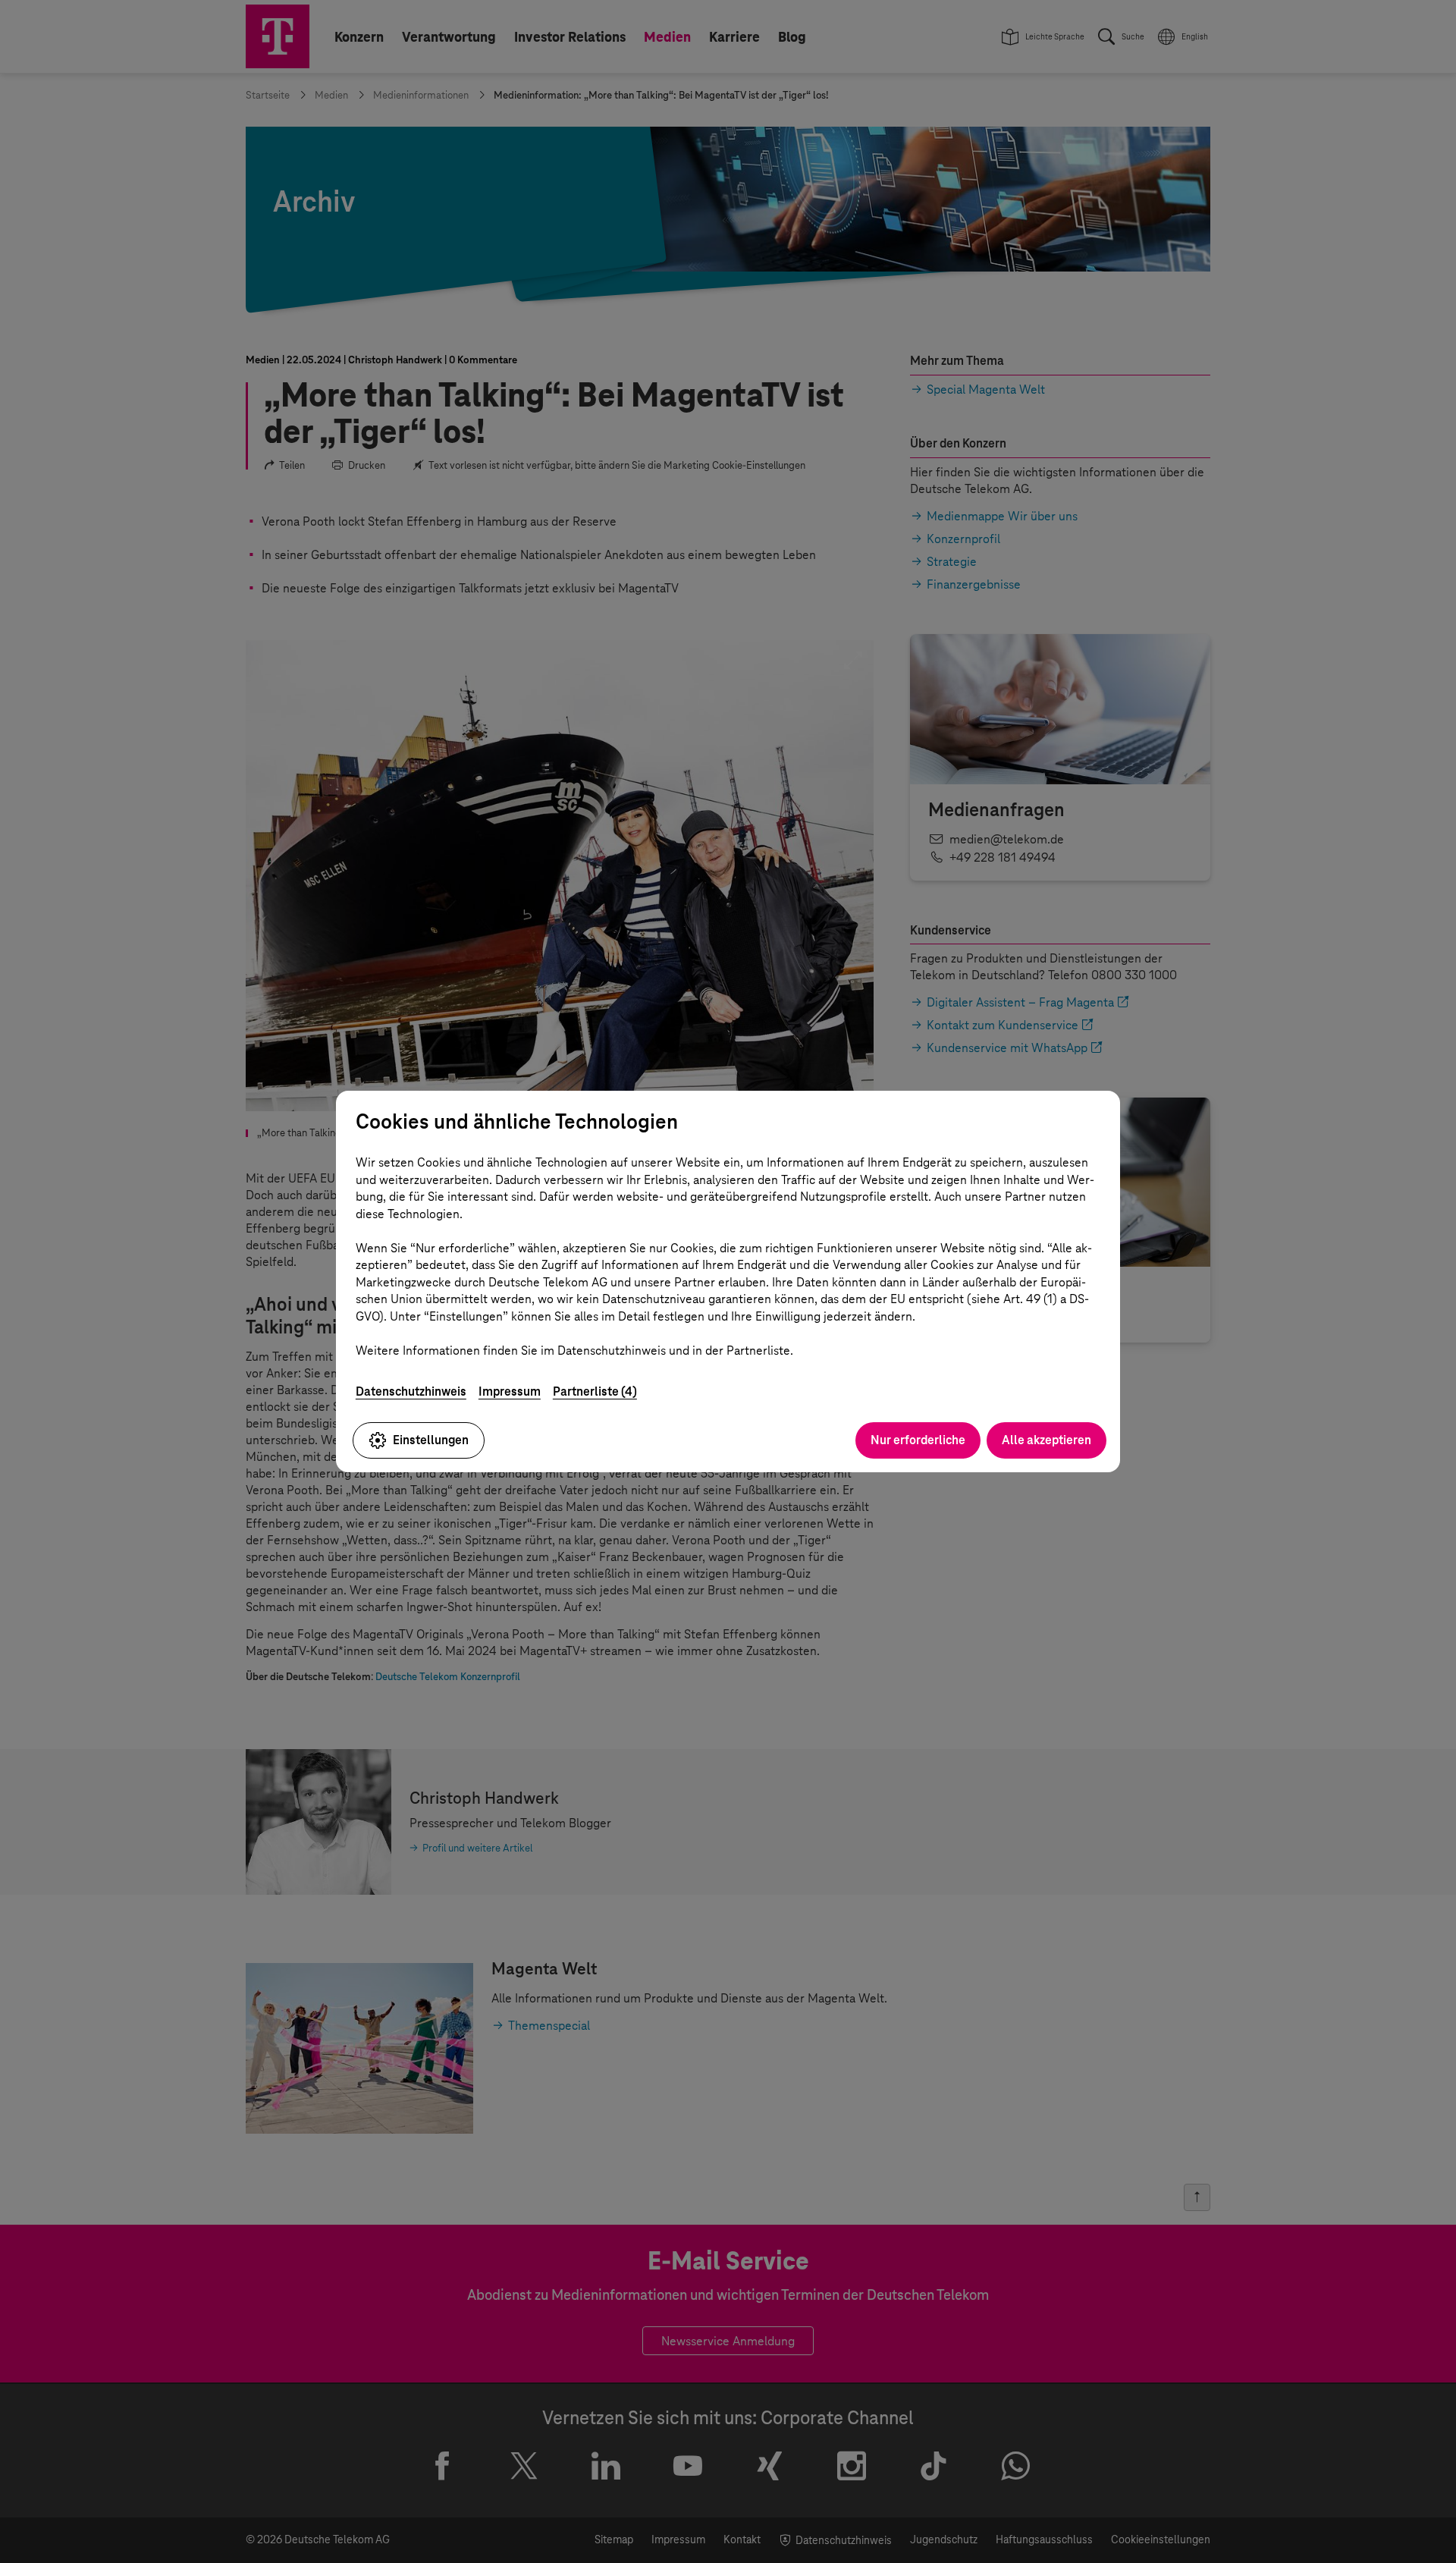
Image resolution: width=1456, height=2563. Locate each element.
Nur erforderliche (918, 1440)
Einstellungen (431, 1440)
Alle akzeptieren (1046, 1440)
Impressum (510, 1391)
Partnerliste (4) (595, 1391)
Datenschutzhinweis (411, 1391)
